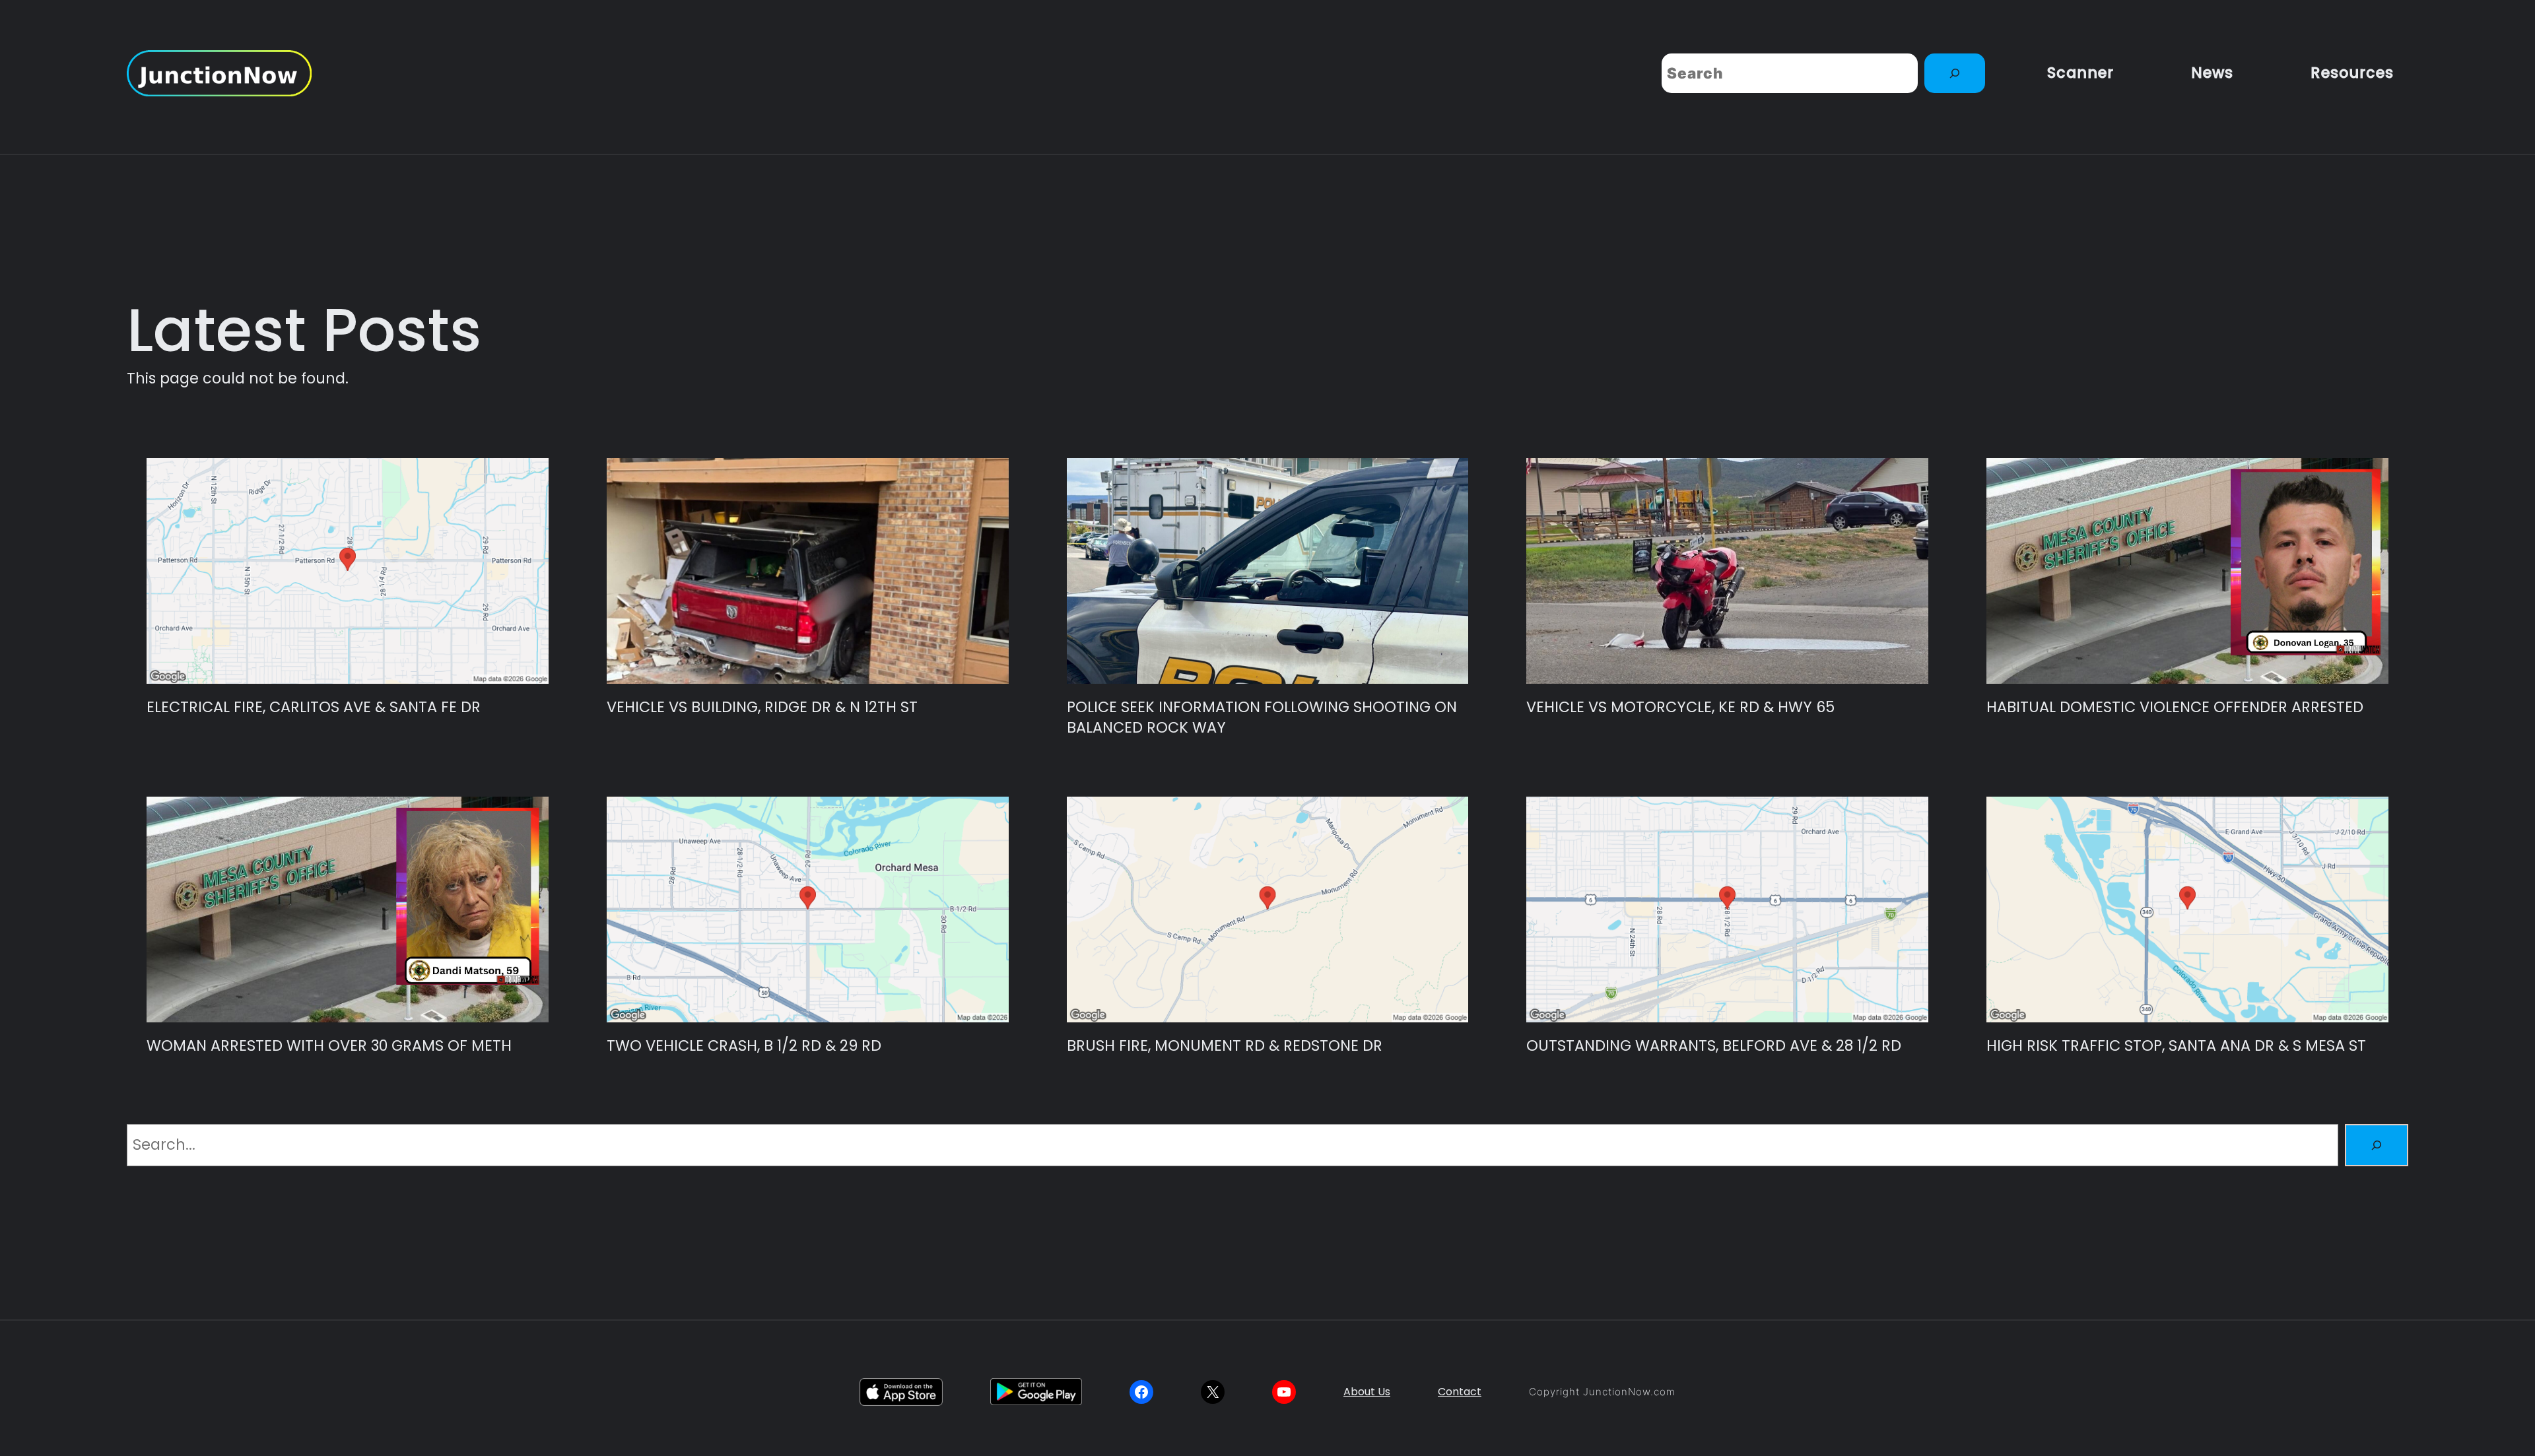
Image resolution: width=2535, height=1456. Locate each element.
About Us (1367, 1392)
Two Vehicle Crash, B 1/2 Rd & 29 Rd (744, 1046)
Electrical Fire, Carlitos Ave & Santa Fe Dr (314, 707)
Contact (1460, 1392)
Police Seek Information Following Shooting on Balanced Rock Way (1262, 717)
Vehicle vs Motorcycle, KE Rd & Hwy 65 (1680, 707)
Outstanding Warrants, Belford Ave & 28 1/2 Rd (1714, 1046)
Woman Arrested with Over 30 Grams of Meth (329, 1046)
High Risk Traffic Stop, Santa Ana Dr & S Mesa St (2176, 1046)
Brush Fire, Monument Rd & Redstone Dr (1225, 1046)
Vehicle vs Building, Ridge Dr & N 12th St (762, 707)
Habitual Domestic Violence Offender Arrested (2175, 707)
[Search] (1955, 73)
